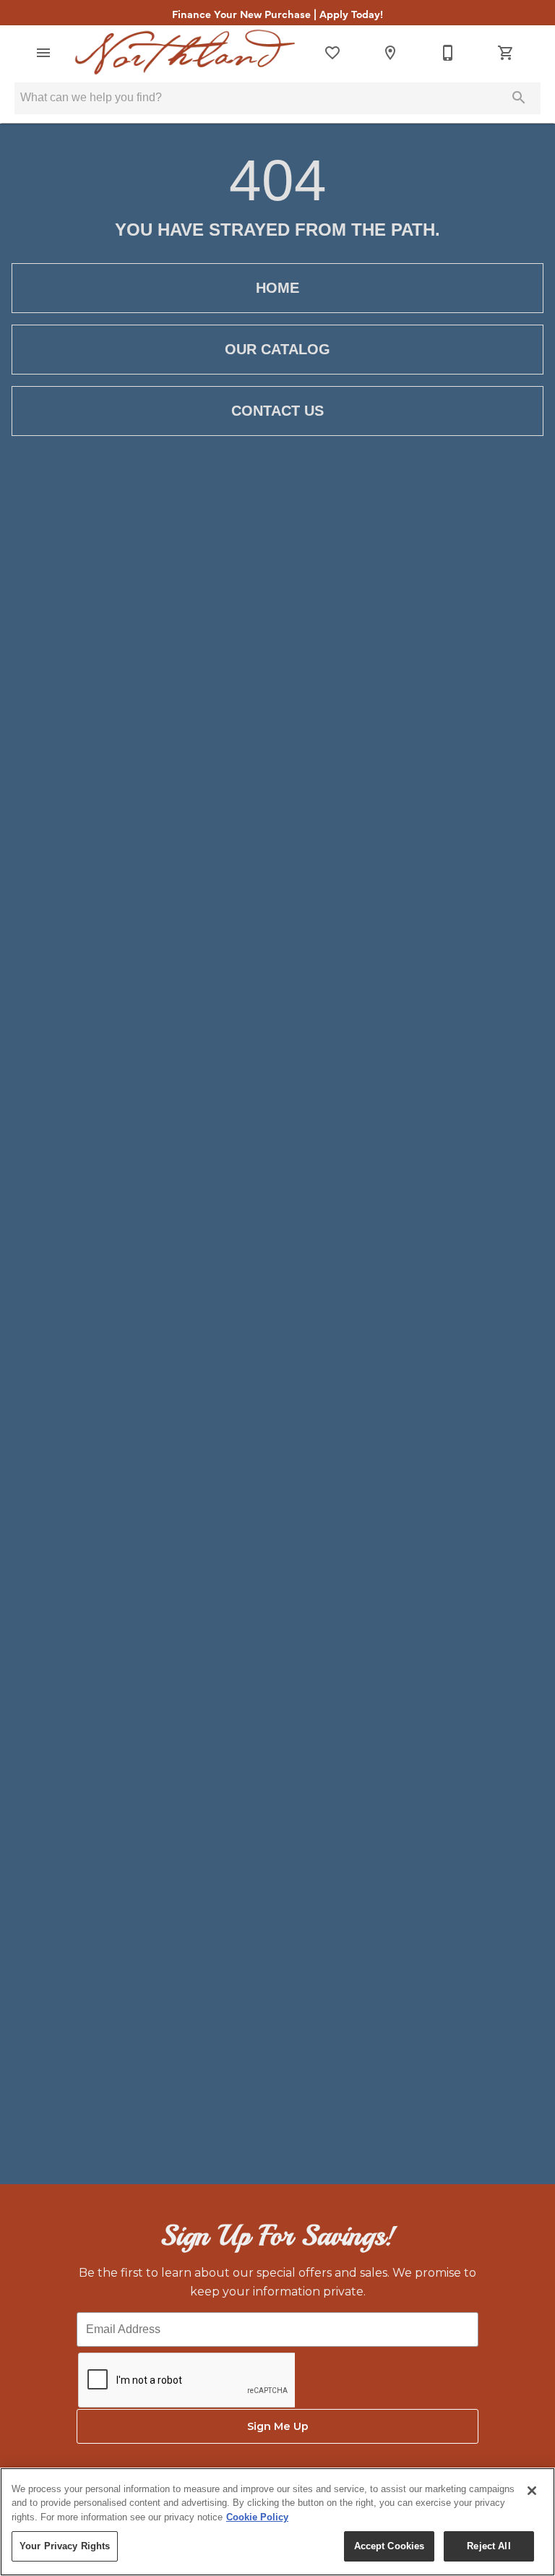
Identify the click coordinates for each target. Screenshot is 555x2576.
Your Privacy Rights (65, 2546)
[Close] (532, 2491)
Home (277, 288)
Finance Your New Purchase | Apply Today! (277, 14)
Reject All (489, 2546)
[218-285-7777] (448, 53)
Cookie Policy (257, 2517)
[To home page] (185, 52)
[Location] (390, 53)
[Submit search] (519, 98)
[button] (43, 53)
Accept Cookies (390, 2546)
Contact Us (277, 411)
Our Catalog (277, 349)
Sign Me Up (278, 2426)
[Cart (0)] (506, 53)
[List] (332, 53)
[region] (277, 2522)
